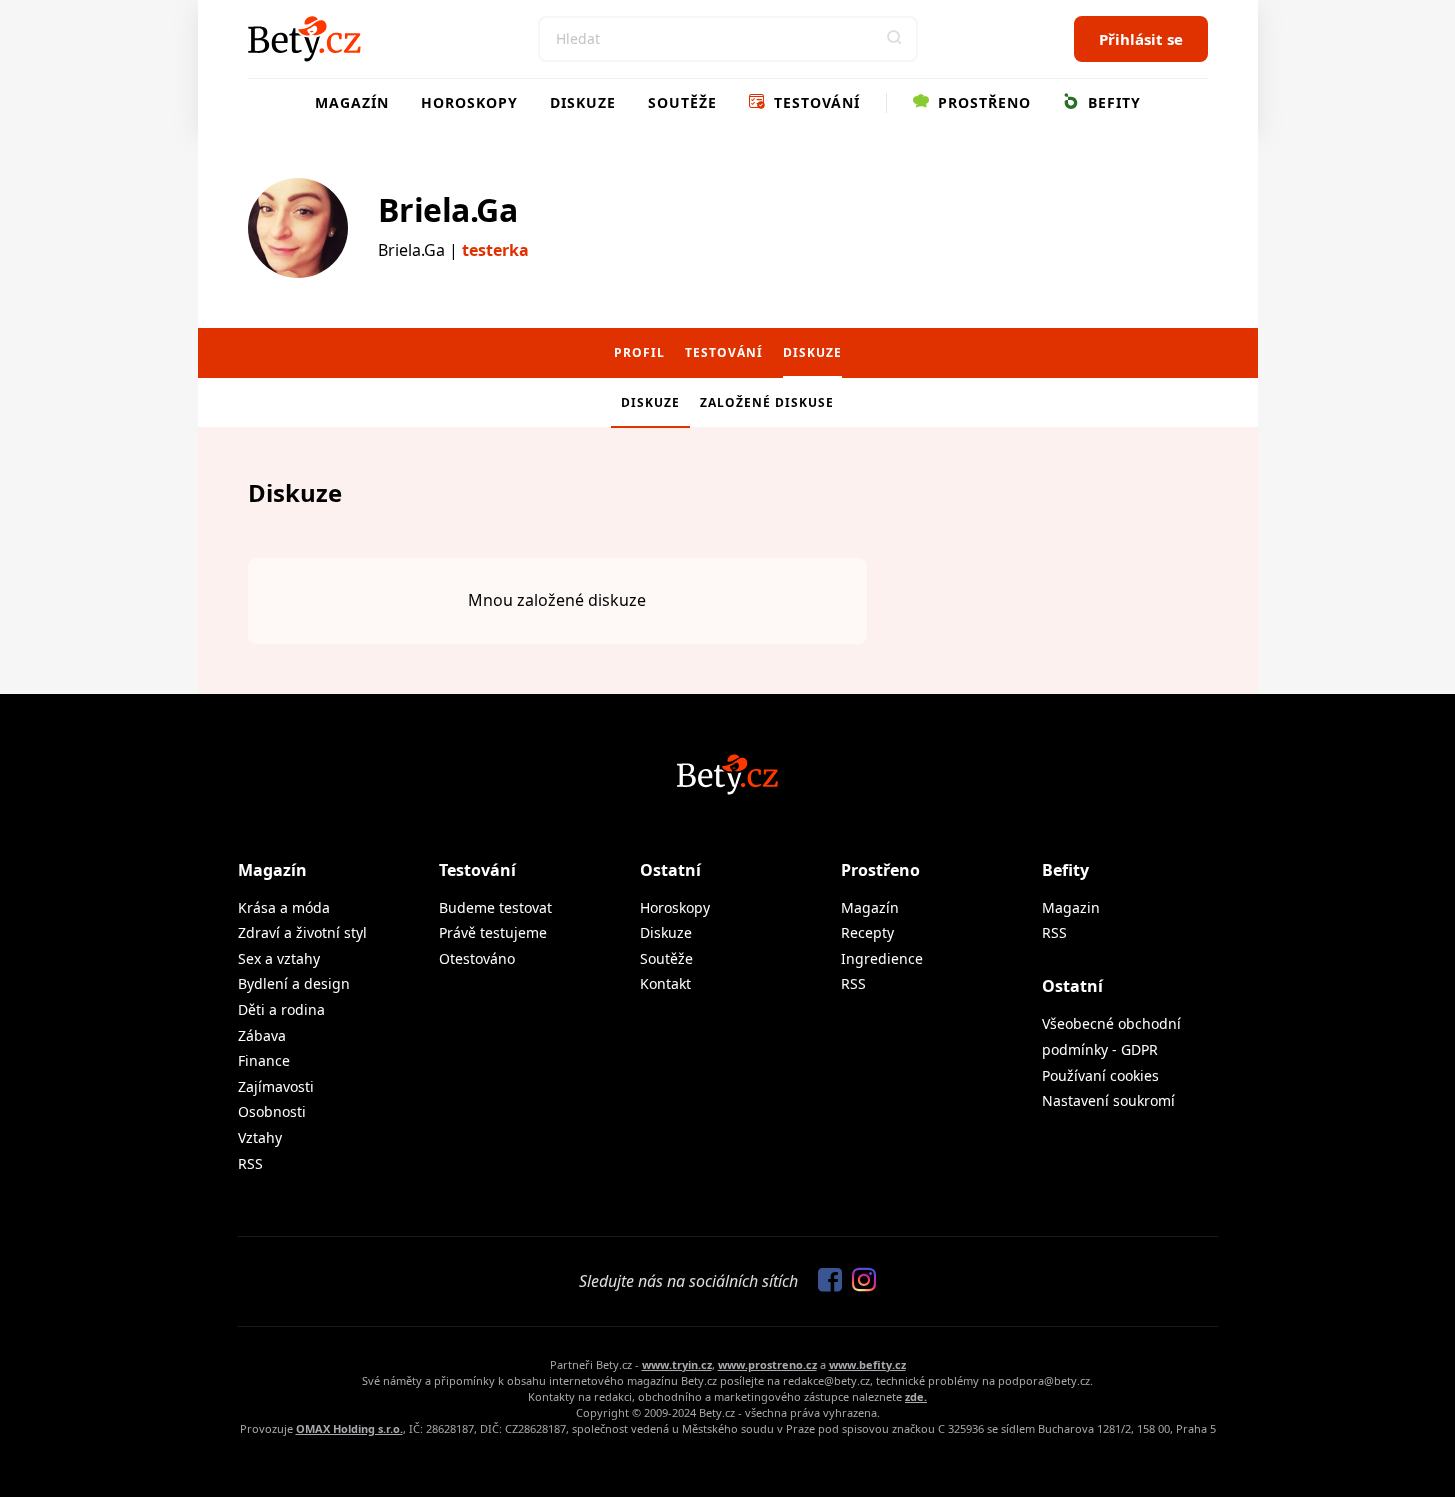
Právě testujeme (493, 932)
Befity (1112, 102)
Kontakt (665, 983)
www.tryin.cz (677, 1364)
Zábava (262, 1035)
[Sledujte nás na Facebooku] (825, 1281)
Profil (639, 352)
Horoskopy (469, 102)
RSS (250, 1163)
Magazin (1071, 907)
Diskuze (583, 102)
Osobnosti (272, 1111)
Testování (814, 102)
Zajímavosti (276, 1086)
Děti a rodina (281, 1009)
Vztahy (260, 1137)
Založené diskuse (767, 402)
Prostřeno (982, 102)
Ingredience (882, 958)
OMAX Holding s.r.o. (349, 1428)
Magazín (352, 102)
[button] (895, 39)
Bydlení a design (294, 983)
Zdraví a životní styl (302, 932)
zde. (916, 1396)
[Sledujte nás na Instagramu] (859, 1281)
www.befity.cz (867, 1364)
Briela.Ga (448, 209)
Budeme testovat (495, 907)
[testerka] (298, 228)
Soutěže (682, 102)
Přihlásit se (1141, 39)
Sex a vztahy (279, 958)
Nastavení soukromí (1108, 1100)
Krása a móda (284, 907)
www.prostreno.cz (767, 1364)
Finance (264, 1060)
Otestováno (477, 958)
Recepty (867, 932)
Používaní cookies (1100, 1075)
